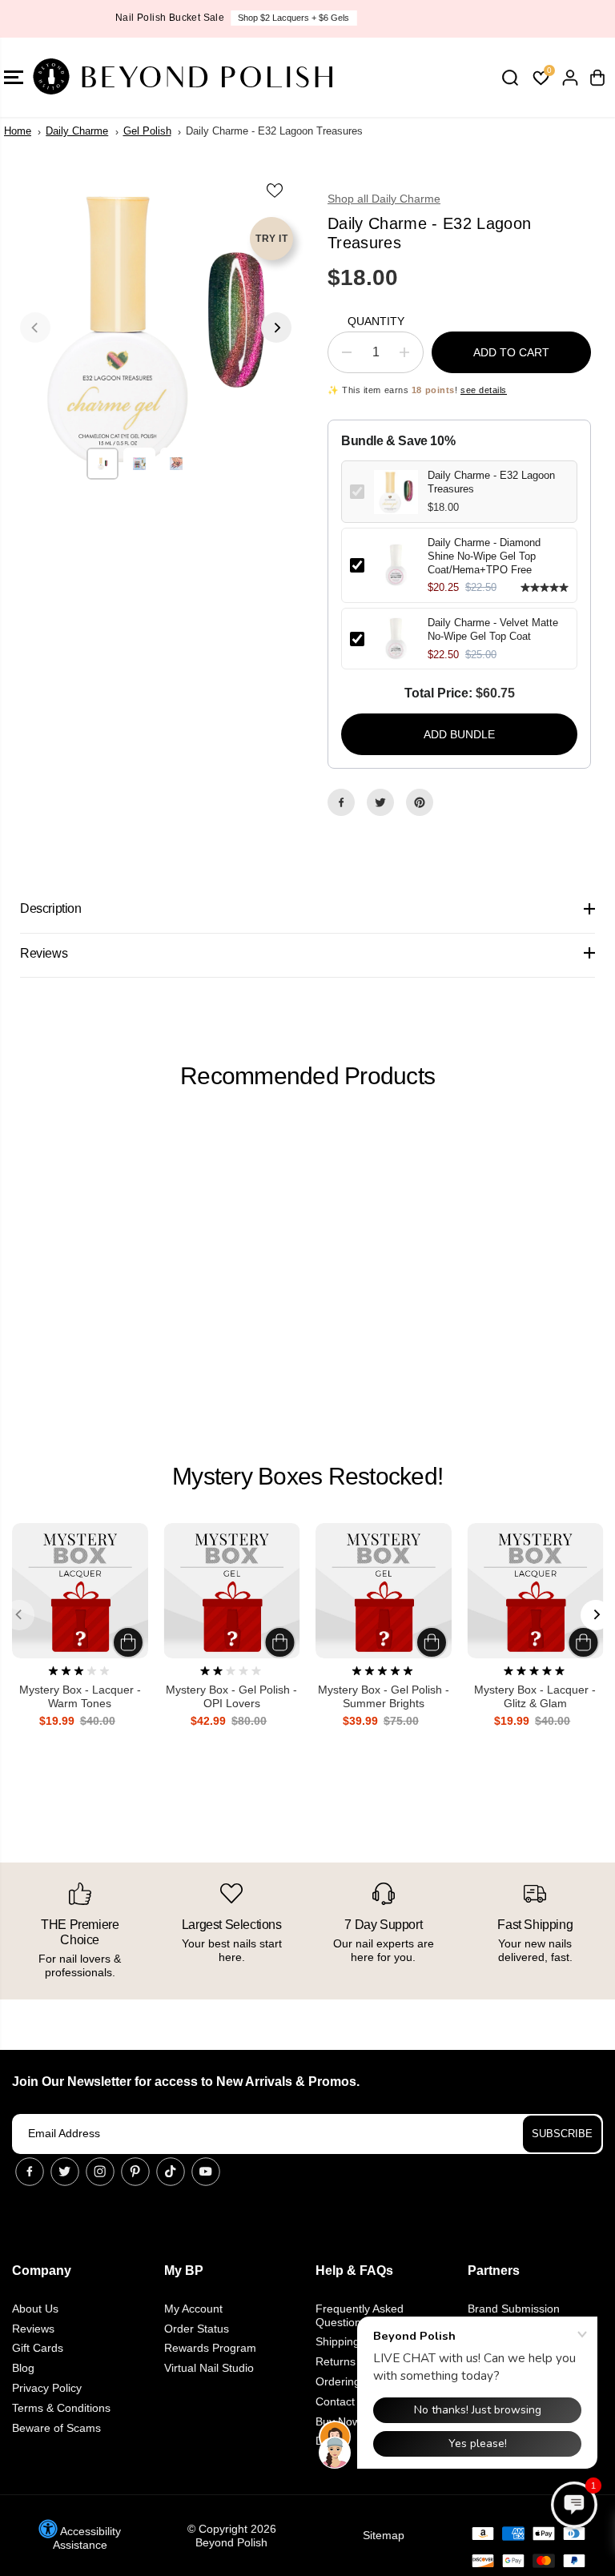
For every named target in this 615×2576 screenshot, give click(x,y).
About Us (35, 2309)
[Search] (510, 78)
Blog (23, 2368)
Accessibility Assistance (87, 2538)
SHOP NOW (378, 18)
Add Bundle (459, 734)
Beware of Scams (56, 2428)
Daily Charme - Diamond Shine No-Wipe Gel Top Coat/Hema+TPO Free (484, 556)
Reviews (33, 2329)
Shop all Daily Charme (384, 199)
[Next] (276, 328)
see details (484, 390)
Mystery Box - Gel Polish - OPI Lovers (231, 1696)
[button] (574, 2505)
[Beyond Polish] (108, 77)
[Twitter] (380, 802)
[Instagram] (100, 2172)
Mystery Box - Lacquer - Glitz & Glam (535, 1696)
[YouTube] (206, 2172)
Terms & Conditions (61, 2408)
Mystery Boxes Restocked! (307, 1476)
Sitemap (384, 2535)
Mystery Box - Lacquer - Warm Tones (80, 1696)
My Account (193, 2309)
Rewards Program (210, 2348)
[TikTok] (171, 2172)
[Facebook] (341, 802)
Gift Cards (38, 2348)
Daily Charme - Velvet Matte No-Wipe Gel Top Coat (493, 629)
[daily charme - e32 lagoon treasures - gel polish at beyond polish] (156, 328)
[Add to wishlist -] (275, 190)
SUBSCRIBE (562, 2134)
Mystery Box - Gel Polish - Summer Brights (384, 1696)
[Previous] (35, 328)
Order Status (197, 2329)
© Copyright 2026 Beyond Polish (232, 2536)
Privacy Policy (47, 2388)
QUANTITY (376, 321)
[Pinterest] (420, 802)
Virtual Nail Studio (209, 2368)
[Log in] (570, 78)
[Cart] (597, 78)
